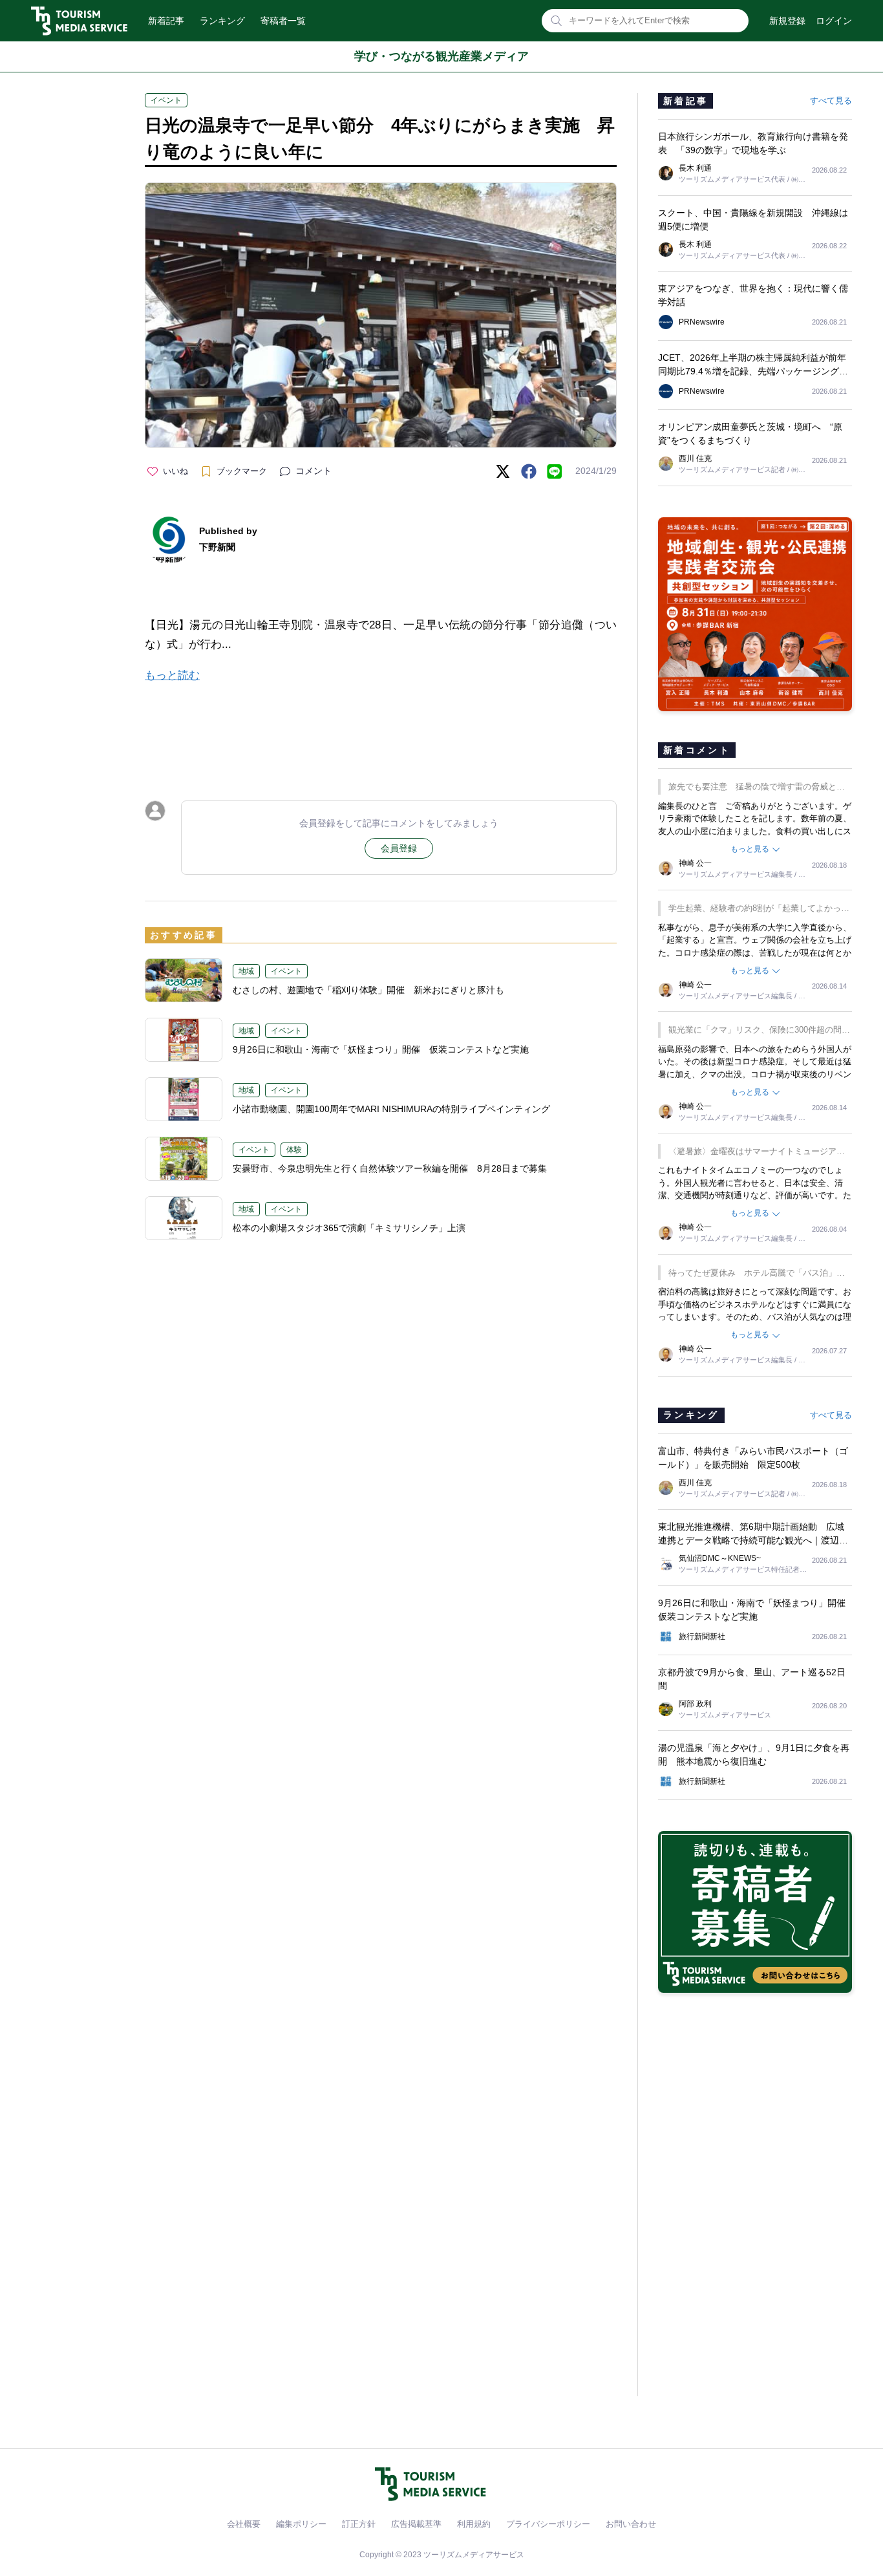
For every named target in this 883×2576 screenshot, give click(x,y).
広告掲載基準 (416, 2524)
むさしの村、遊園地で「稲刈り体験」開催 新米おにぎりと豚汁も (368, 990)
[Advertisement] (381, 730)
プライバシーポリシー (548, 2524)
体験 (294, 1150)
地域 (246, 971)
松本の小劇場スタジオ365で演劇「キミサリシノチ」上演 (349, 1228)
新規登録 (787, 21)
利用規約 (474, 2524)
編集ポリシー (301, 2524)
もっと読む (172, 675)
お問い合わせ (631, 2524)
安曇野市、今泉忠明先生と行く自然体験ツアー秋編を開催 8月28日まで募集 (390, 1168)
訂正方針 (359, 2524)
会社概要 (244, 2524)
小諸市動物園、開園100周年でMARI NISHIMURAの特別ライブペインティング (391, 1109)
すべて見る (831, 101)
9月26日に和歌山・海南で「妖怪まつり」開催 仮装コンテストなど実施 (381, 1049)
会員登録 (399, 848)
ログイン (834, 21)
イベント (166, 100)
